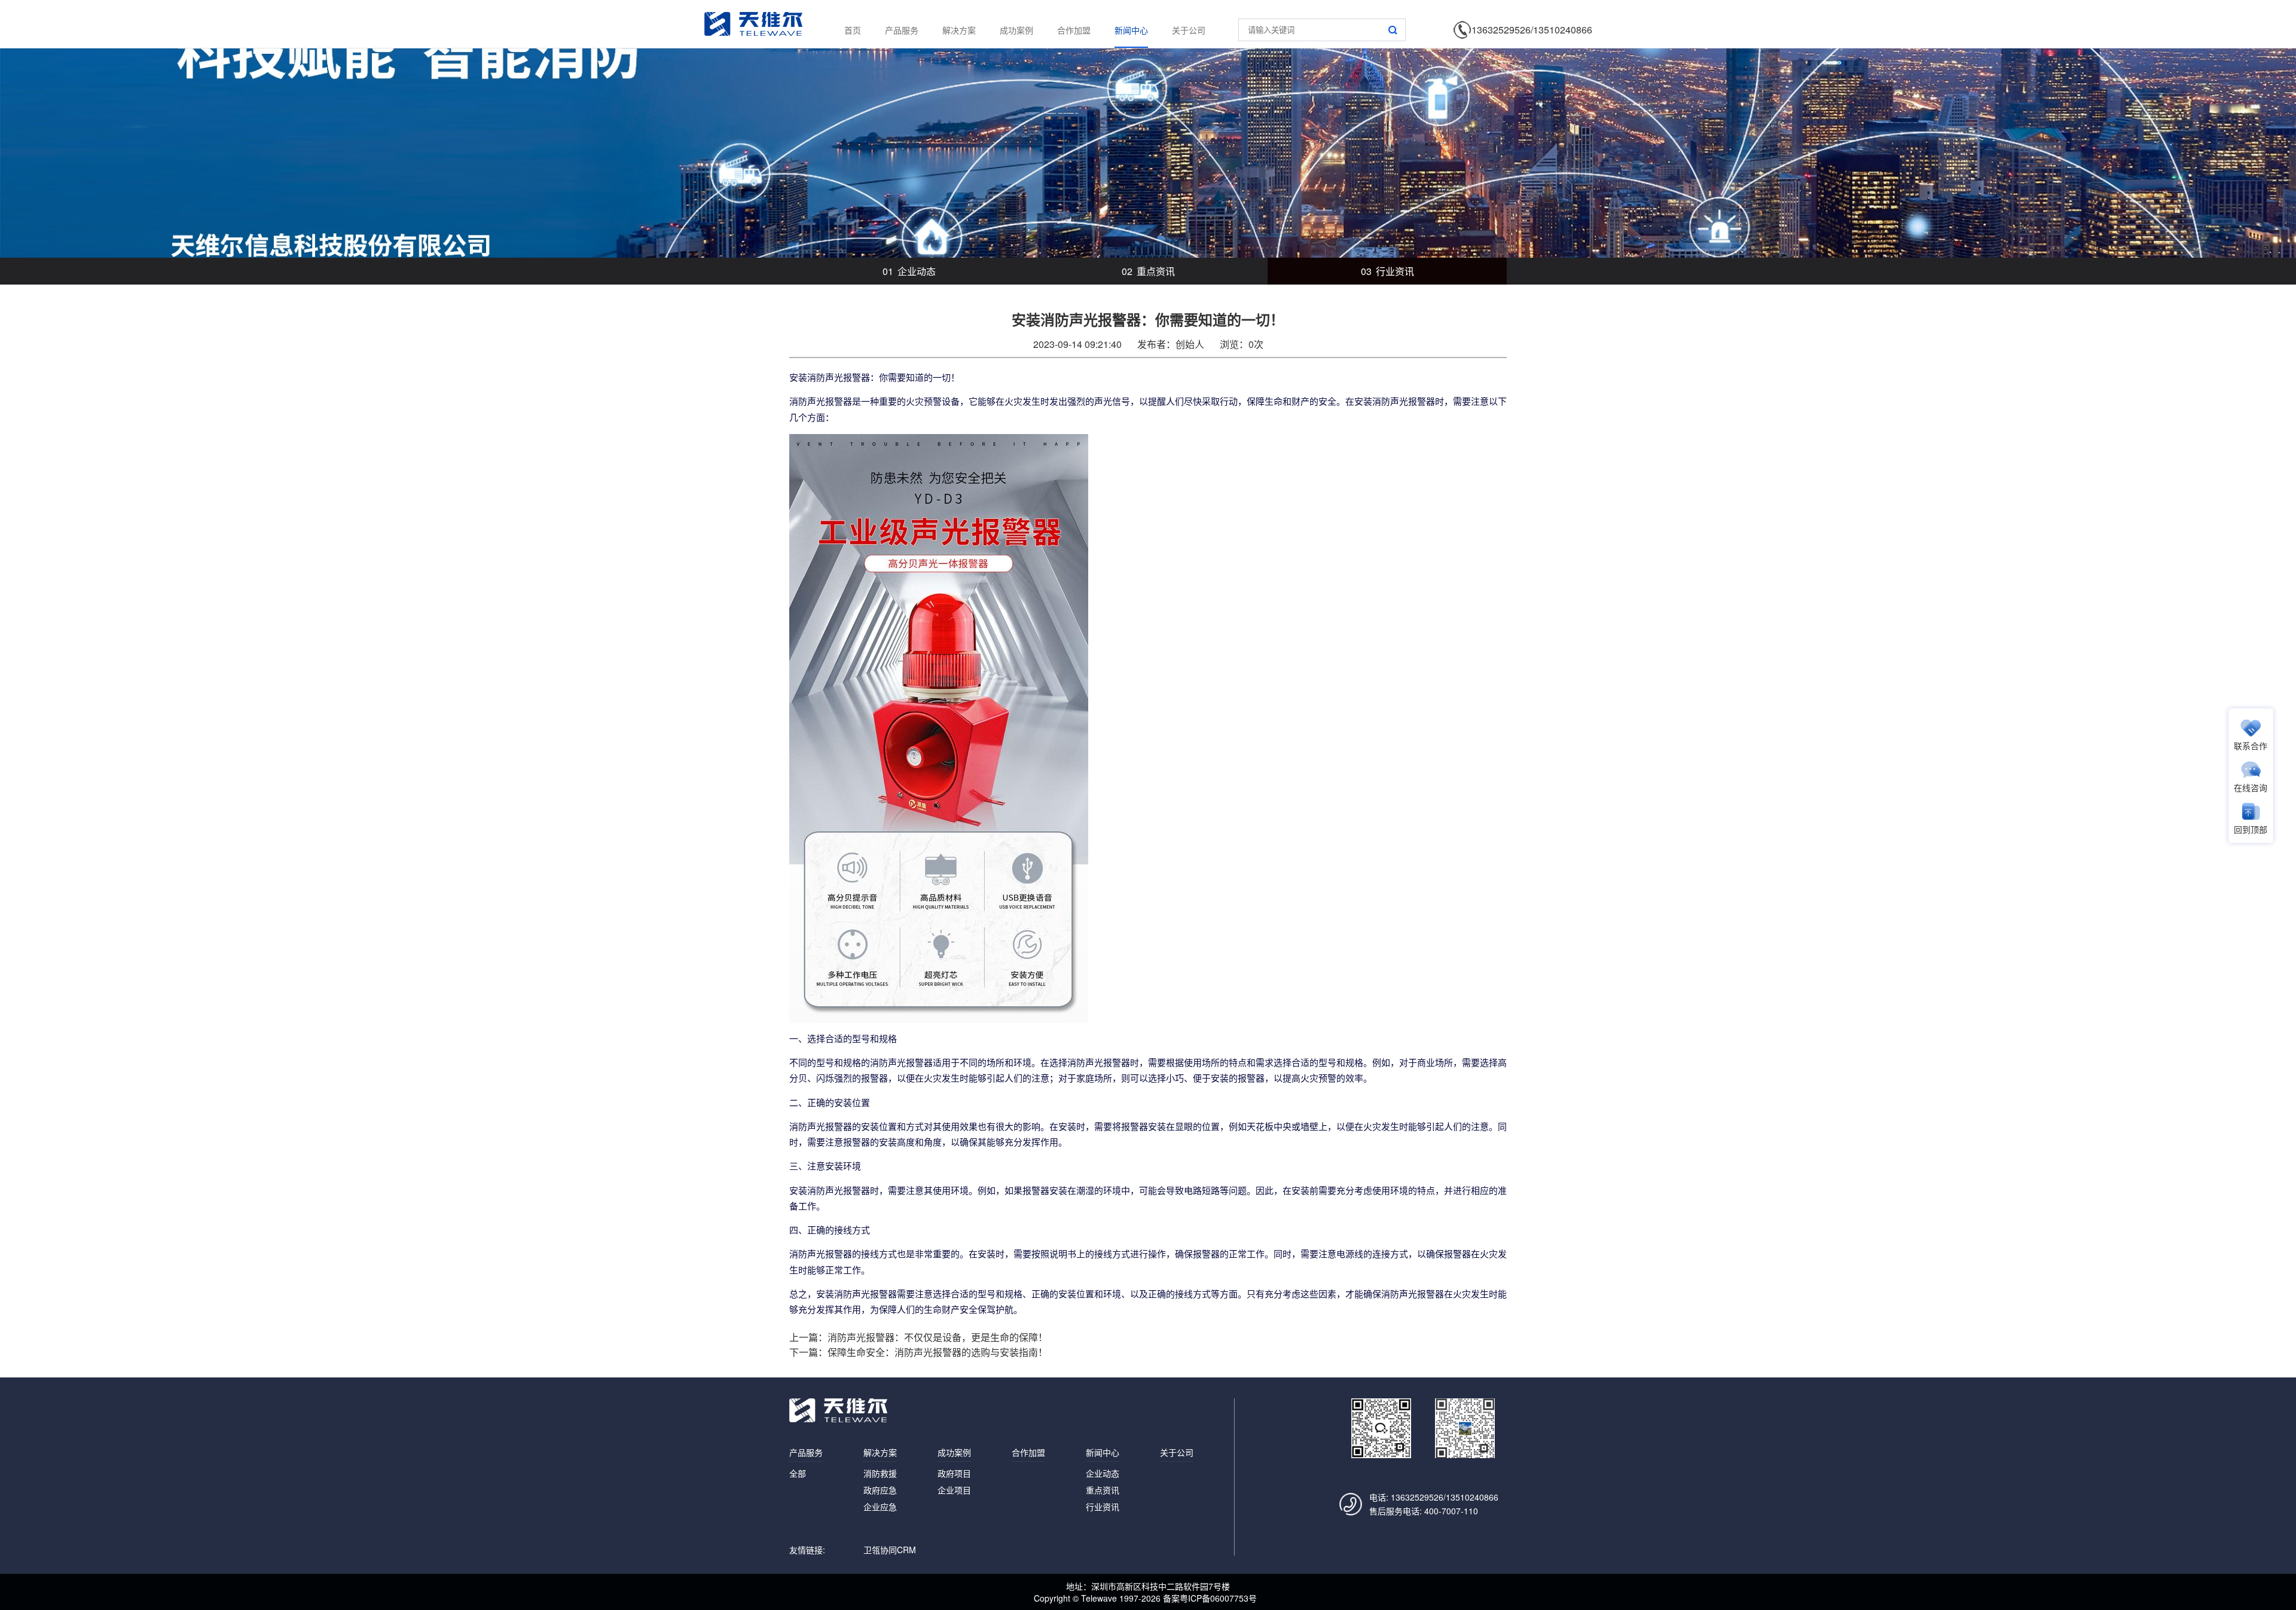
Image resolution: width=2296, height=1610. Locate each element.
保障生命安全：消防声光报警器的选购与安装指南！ (938, 1352)
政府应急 (880, 1490)
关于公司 (1189, 30)
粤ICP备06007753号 (1218, 1598)
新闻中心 (1131, 30)
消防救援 (880, 1473)
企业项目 (954, 1490)
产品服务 (902, 30)
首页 (853, 30)
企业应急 (880, 1507)
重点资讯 (1148, 271)
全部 (798, 1473)
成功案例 (1016, 30)
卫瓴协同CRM (890, 1550)
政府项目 (954, 1473)
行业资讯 (1387, 271)
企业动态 (909, 271)
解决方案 (959, 30)
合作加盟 (1074, 30)
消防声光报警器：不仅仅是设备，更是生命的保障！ (938, 1337)
